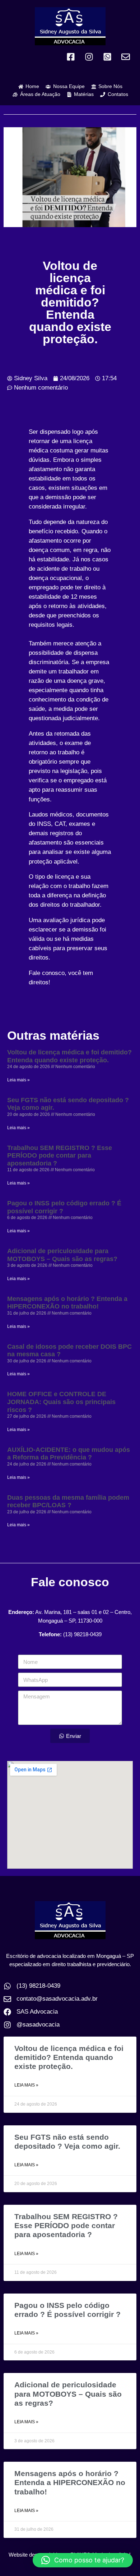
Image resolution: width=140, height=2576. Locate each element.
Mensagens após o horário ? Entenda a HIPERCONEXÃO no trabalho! (67, 1303)
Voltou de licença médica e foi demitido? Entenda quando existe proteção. (69, 1056)
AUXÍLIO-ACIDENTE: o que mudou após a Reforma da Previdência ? (69, 1454)
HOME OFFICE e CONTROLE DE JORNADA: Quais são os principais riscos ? (61, 1402)
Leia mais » (18, 1080)
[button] (83, 2560)
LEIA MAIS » (26, 2085)
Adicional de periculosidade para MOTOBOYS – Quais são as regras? (62, 1255)
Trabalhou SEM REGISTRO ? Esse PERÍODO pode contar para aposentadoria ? (60, 1156)
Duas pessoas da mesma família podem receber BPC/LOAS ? (68, 1501)
